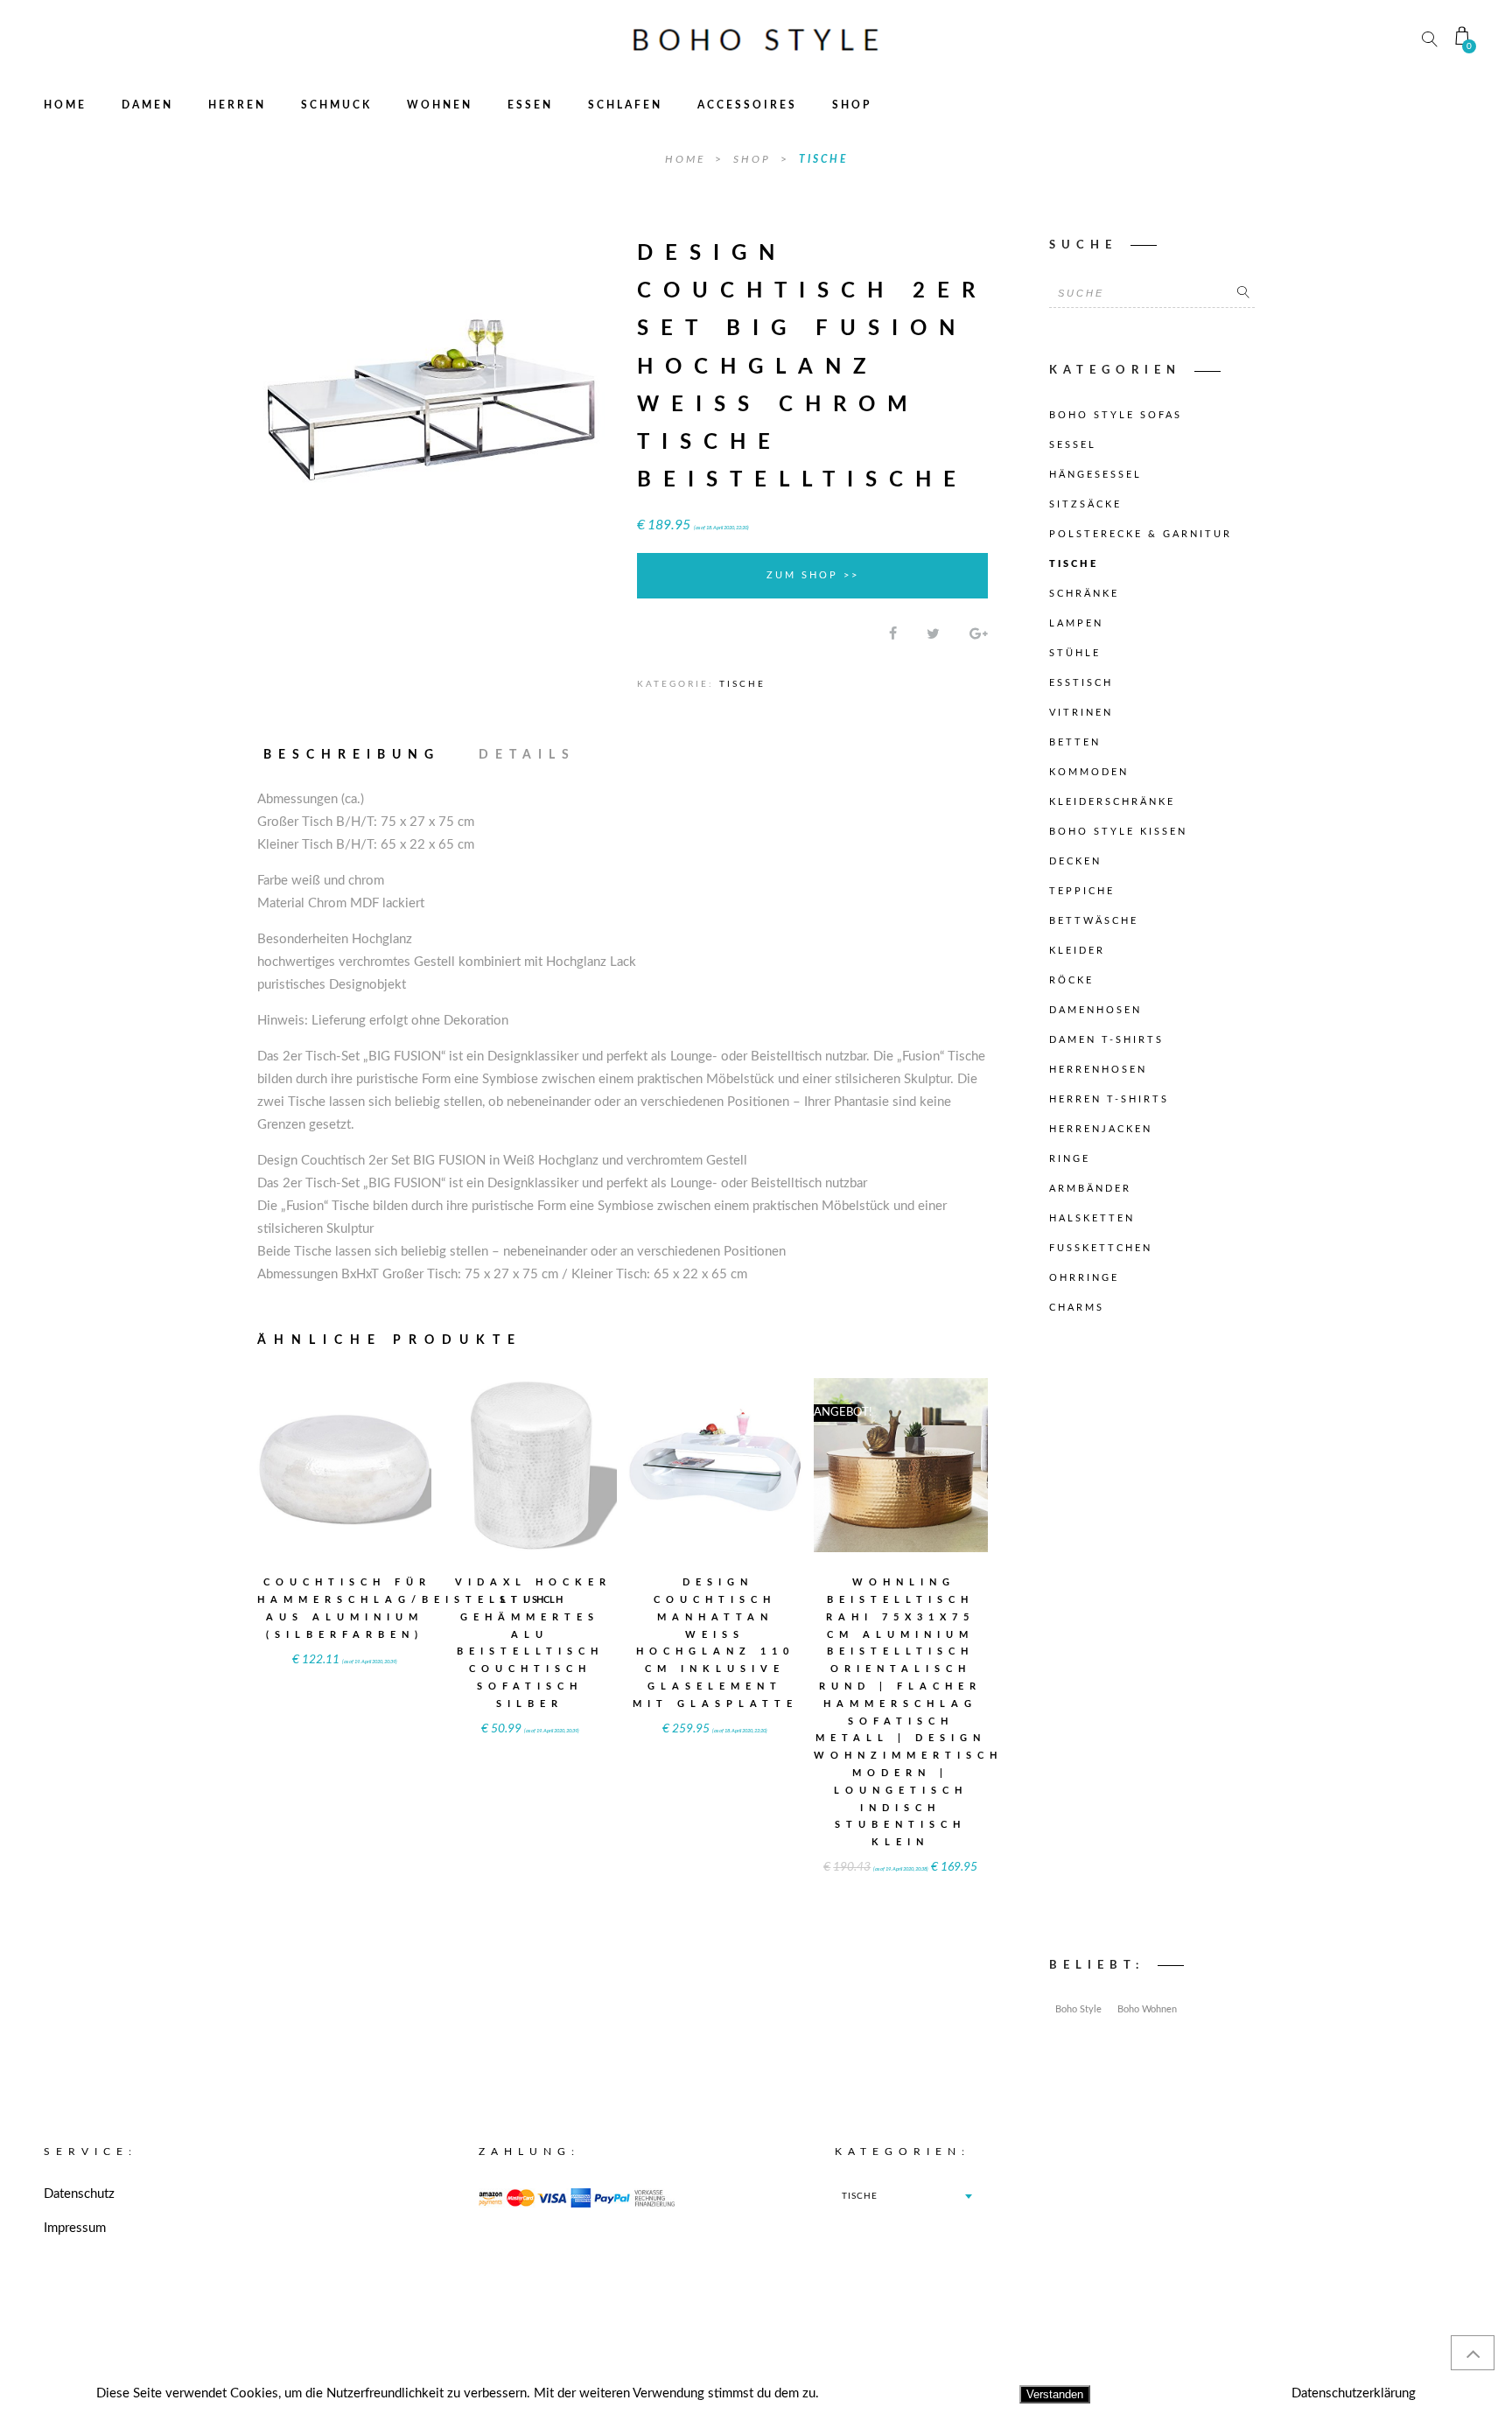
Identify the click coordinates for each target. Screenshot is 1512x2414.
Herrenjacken (1101, 1129)
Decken (1075, 861)
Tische (823, 159)
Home (65, 105)
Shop (852, 105)
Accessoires (747, 105)
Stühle (1075, 653)
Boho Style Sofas (1116, 415)
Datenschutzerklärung (1354, 2393)
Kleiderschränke (1112, 802)
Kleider (1077, 951)
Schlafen (625, 105)
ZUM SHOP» (345, 1489)
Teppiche (1082, 891)
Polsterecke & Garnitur (1141, 534)
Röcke (1071, 980)
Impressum (75, 2228)
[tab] (360, 755)
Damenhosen (1095, 1010)
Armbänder (1090, 1189)
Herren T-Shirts (1109, 1099)
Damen (147, 105)
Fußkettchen (1101, 1248)
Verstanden (1055, 2394)
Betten (1075, 742)
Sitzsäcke (1085, 504)
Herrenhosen (1098, 1070)
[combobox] (906, 2196)
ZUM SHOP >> (813, 575)
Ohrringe (1084, 1278)
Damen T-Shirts (1106, 1040)
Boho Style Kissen (1118, 832)
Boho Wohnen (1147, 2009)
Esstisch (1081, 683)
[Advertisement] (1152, 1641)
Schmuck (336, 105)
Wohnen (440, 105)
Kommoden (1089, 772)
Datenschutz (79, 2194)
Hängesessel (1095, 475)
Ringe (1070, 1159)
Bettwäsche (1094, 921)
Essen (530, 105)
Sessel (1073, 445)
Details (527, 755)
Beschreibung (352, 755)
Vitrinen (1081, 713)
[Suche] (1243, 293)
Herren (237, 105)
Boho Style (1078, 2009)
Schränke (1084, 594)
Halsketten (1092, 1218)
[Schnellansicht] (388, 1454)
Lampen (1076, 623)
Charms (1077, 1308)
